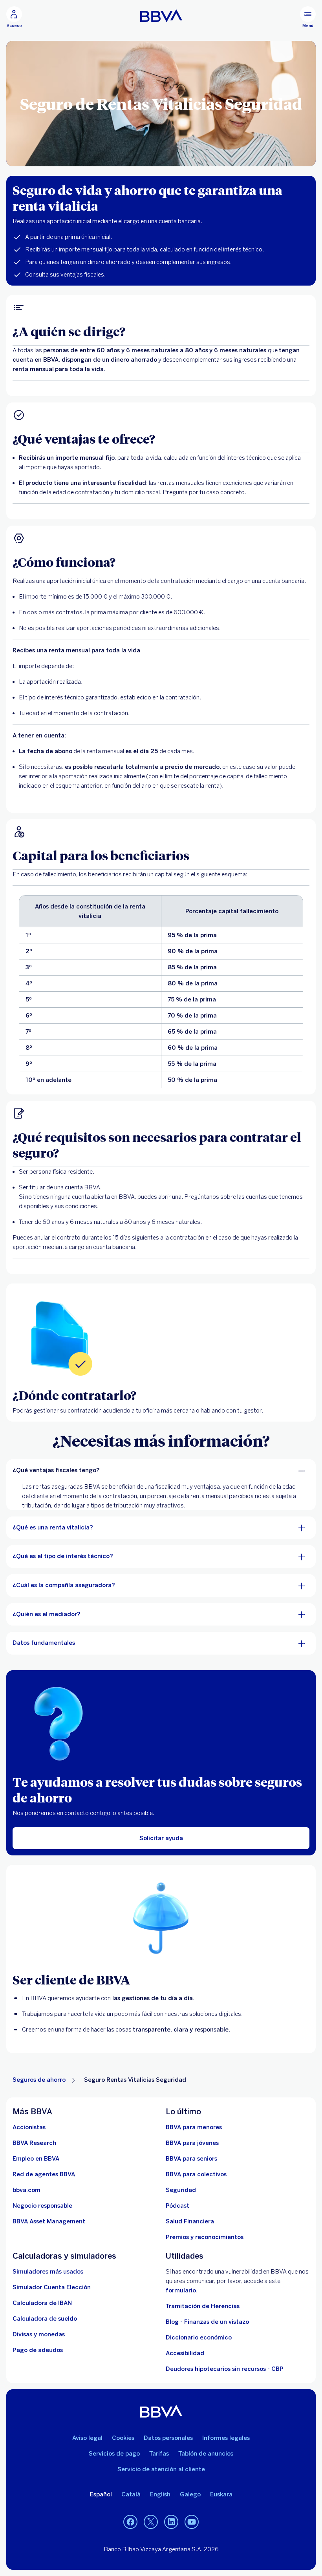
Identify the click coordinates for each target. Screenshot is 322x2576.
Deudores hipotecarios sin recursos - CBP (225, 2369)
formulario (181, 2290)
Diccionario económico (199, 2338)
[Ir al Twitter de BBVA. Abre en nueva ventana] (151, 2522)
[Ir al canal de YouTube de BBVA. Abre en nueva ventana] (192, 2522)
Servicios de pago (114, 2454)
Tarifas (159, 2454)
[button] (14, 17)
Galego (190, 2494)
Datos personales (168, 2438)
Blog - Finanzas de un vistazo (207, 2322)
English (160, 2494)
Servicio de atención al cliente (161, 2469)
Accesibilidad (185, 2353)
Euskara (221, 2494)
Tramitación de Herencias (203, 2306)
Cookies (123, 2438)
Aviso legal (87, 2438)
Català (131, 2494)
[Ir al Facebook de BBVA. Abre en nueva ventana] (130, 2522)
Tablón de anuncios (206, 2454)
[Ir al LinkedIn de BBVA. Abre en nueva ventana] (171, 2522)
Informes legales (226, 2438)
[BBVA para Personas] (161, 16)
